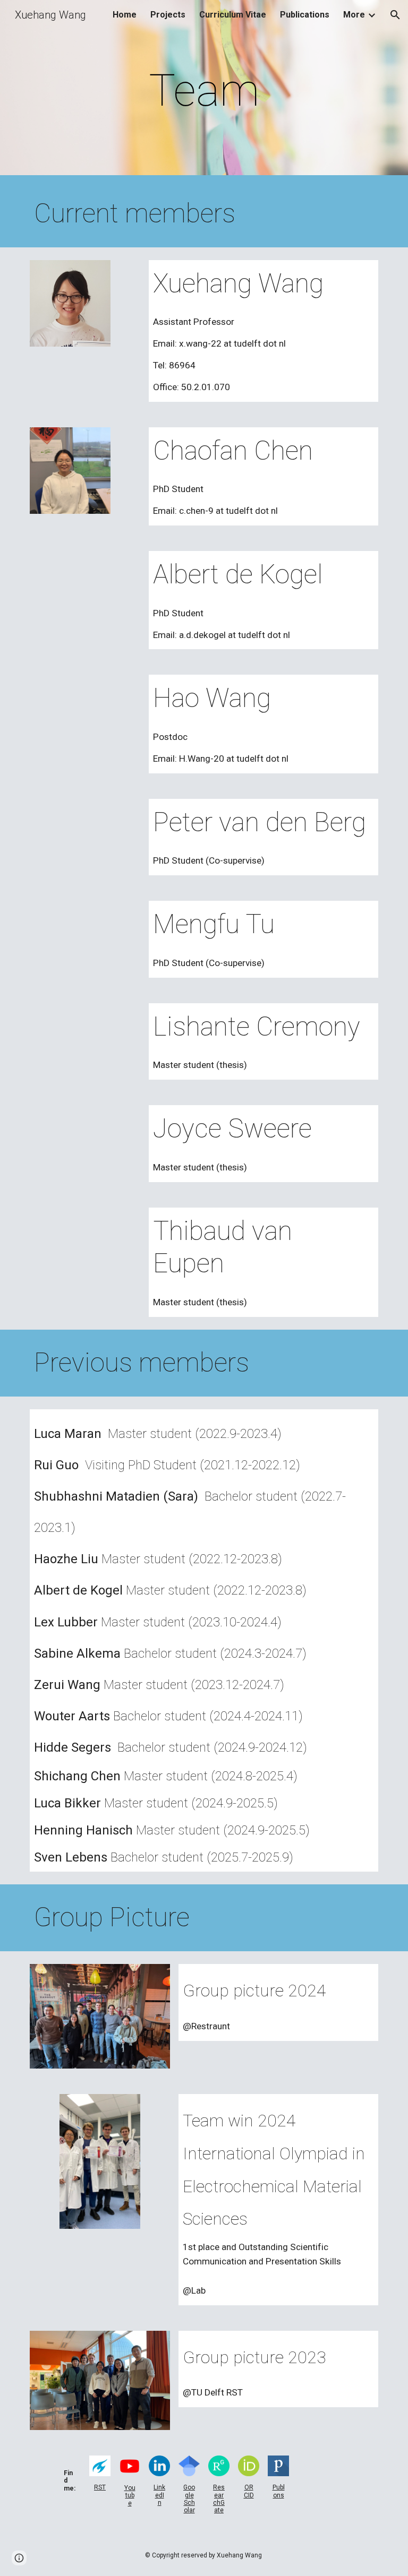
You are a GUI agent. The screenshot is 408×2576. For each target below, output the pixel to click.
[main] (204, 91)
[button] (395, 15)
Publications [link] (305, 15)
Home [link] (125, 15)
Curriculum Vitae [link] (233, 15)
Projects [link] (168, 15)
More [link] (354, 15)
